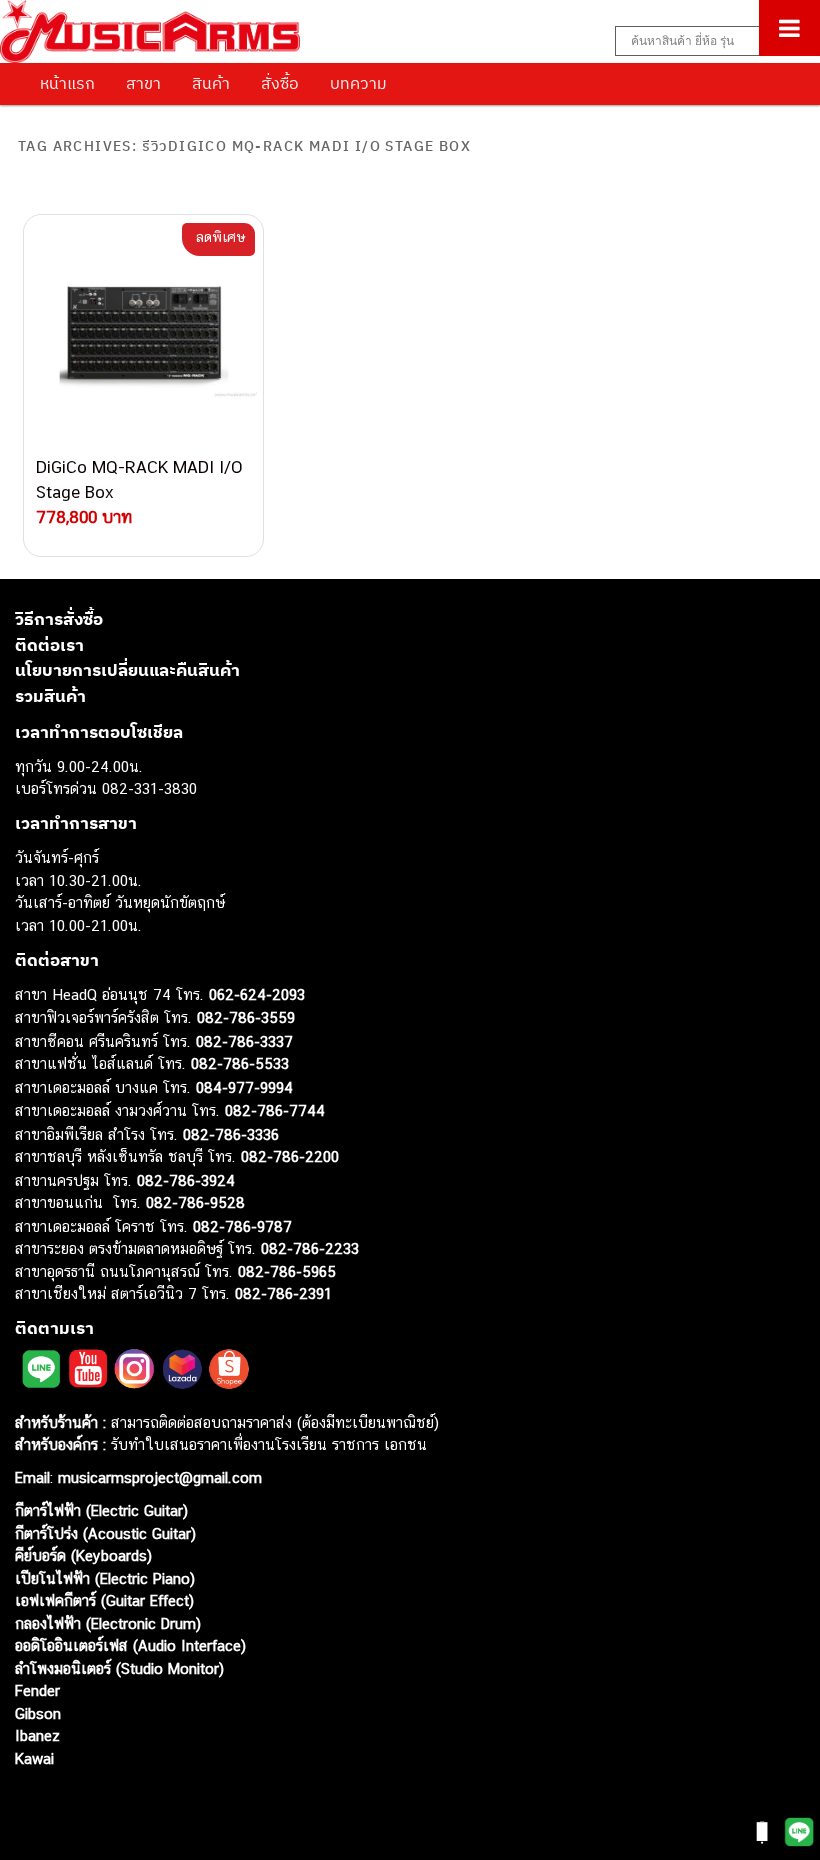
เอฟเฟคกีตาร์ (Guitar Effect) (104, 1600)
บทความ (358, 83)
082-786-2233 (310, 1248)
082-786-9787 (242, 1226)
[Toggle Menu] (789, 28)
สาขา (143, 83)
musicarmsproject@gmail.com (157, 1477)
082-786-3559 (246, 1017)
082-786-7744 (275, 1110)
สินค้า (211, 83)
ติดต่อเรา (49, 645)
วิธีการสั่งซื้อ (59, 619)
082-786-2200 (290, 1156)
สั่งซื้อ (280, 83)
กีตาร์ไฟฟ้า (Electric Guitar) (101, 1510)
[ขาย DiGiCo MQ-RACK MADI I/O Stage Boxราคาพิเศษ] (143, 335)
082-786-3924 (186, 1180)
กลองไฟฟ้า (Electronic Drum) (108, 1623)
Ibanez (37, 1735)
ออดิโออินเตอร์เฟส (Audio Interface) (130, 1645)
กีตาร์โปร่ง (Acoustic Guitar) (105, 1533)
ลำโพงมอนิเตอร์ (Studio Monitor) (119, 1668)
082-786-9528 (195, 1202)
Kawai (34, 1758)
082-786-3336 (231, 1134)
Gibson (38, 1713)
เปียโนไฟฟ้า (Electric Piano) (105, 1578)
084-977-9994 (244, 1087)
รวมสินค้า (50, 696)
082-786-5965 (287, 1271)
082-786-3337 (244, 1041)
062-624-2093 (257, 994)
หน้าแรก (67, 83)
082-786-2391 (283, 1293)
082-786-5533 (240, 1063)
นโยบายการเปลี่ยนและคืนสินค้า (127, 670)
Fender (37, 1690)
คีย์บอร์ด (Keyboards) (83, 1555)
